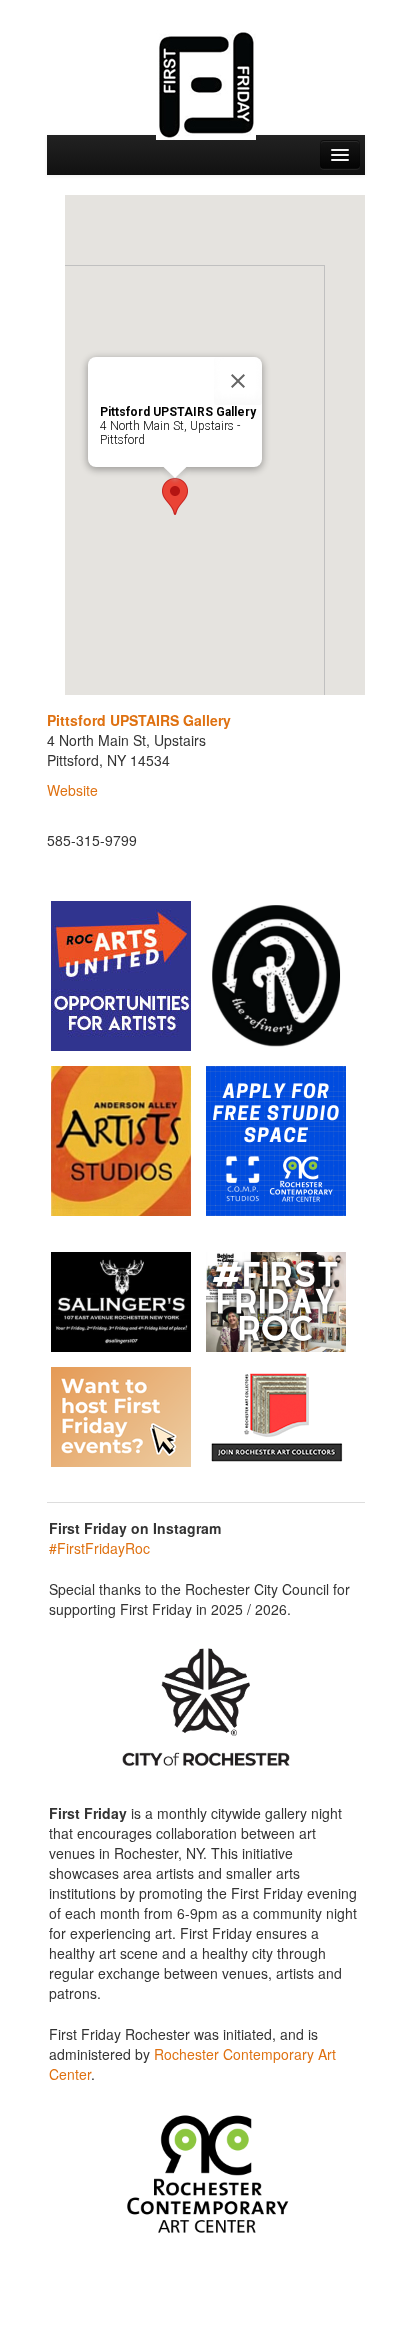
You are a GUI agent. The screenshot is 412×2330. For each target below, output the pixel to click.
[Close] (238, 381)
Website (72, 790)
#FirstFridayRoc (99, 1548)
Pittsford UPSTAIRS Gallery (139, 720)
